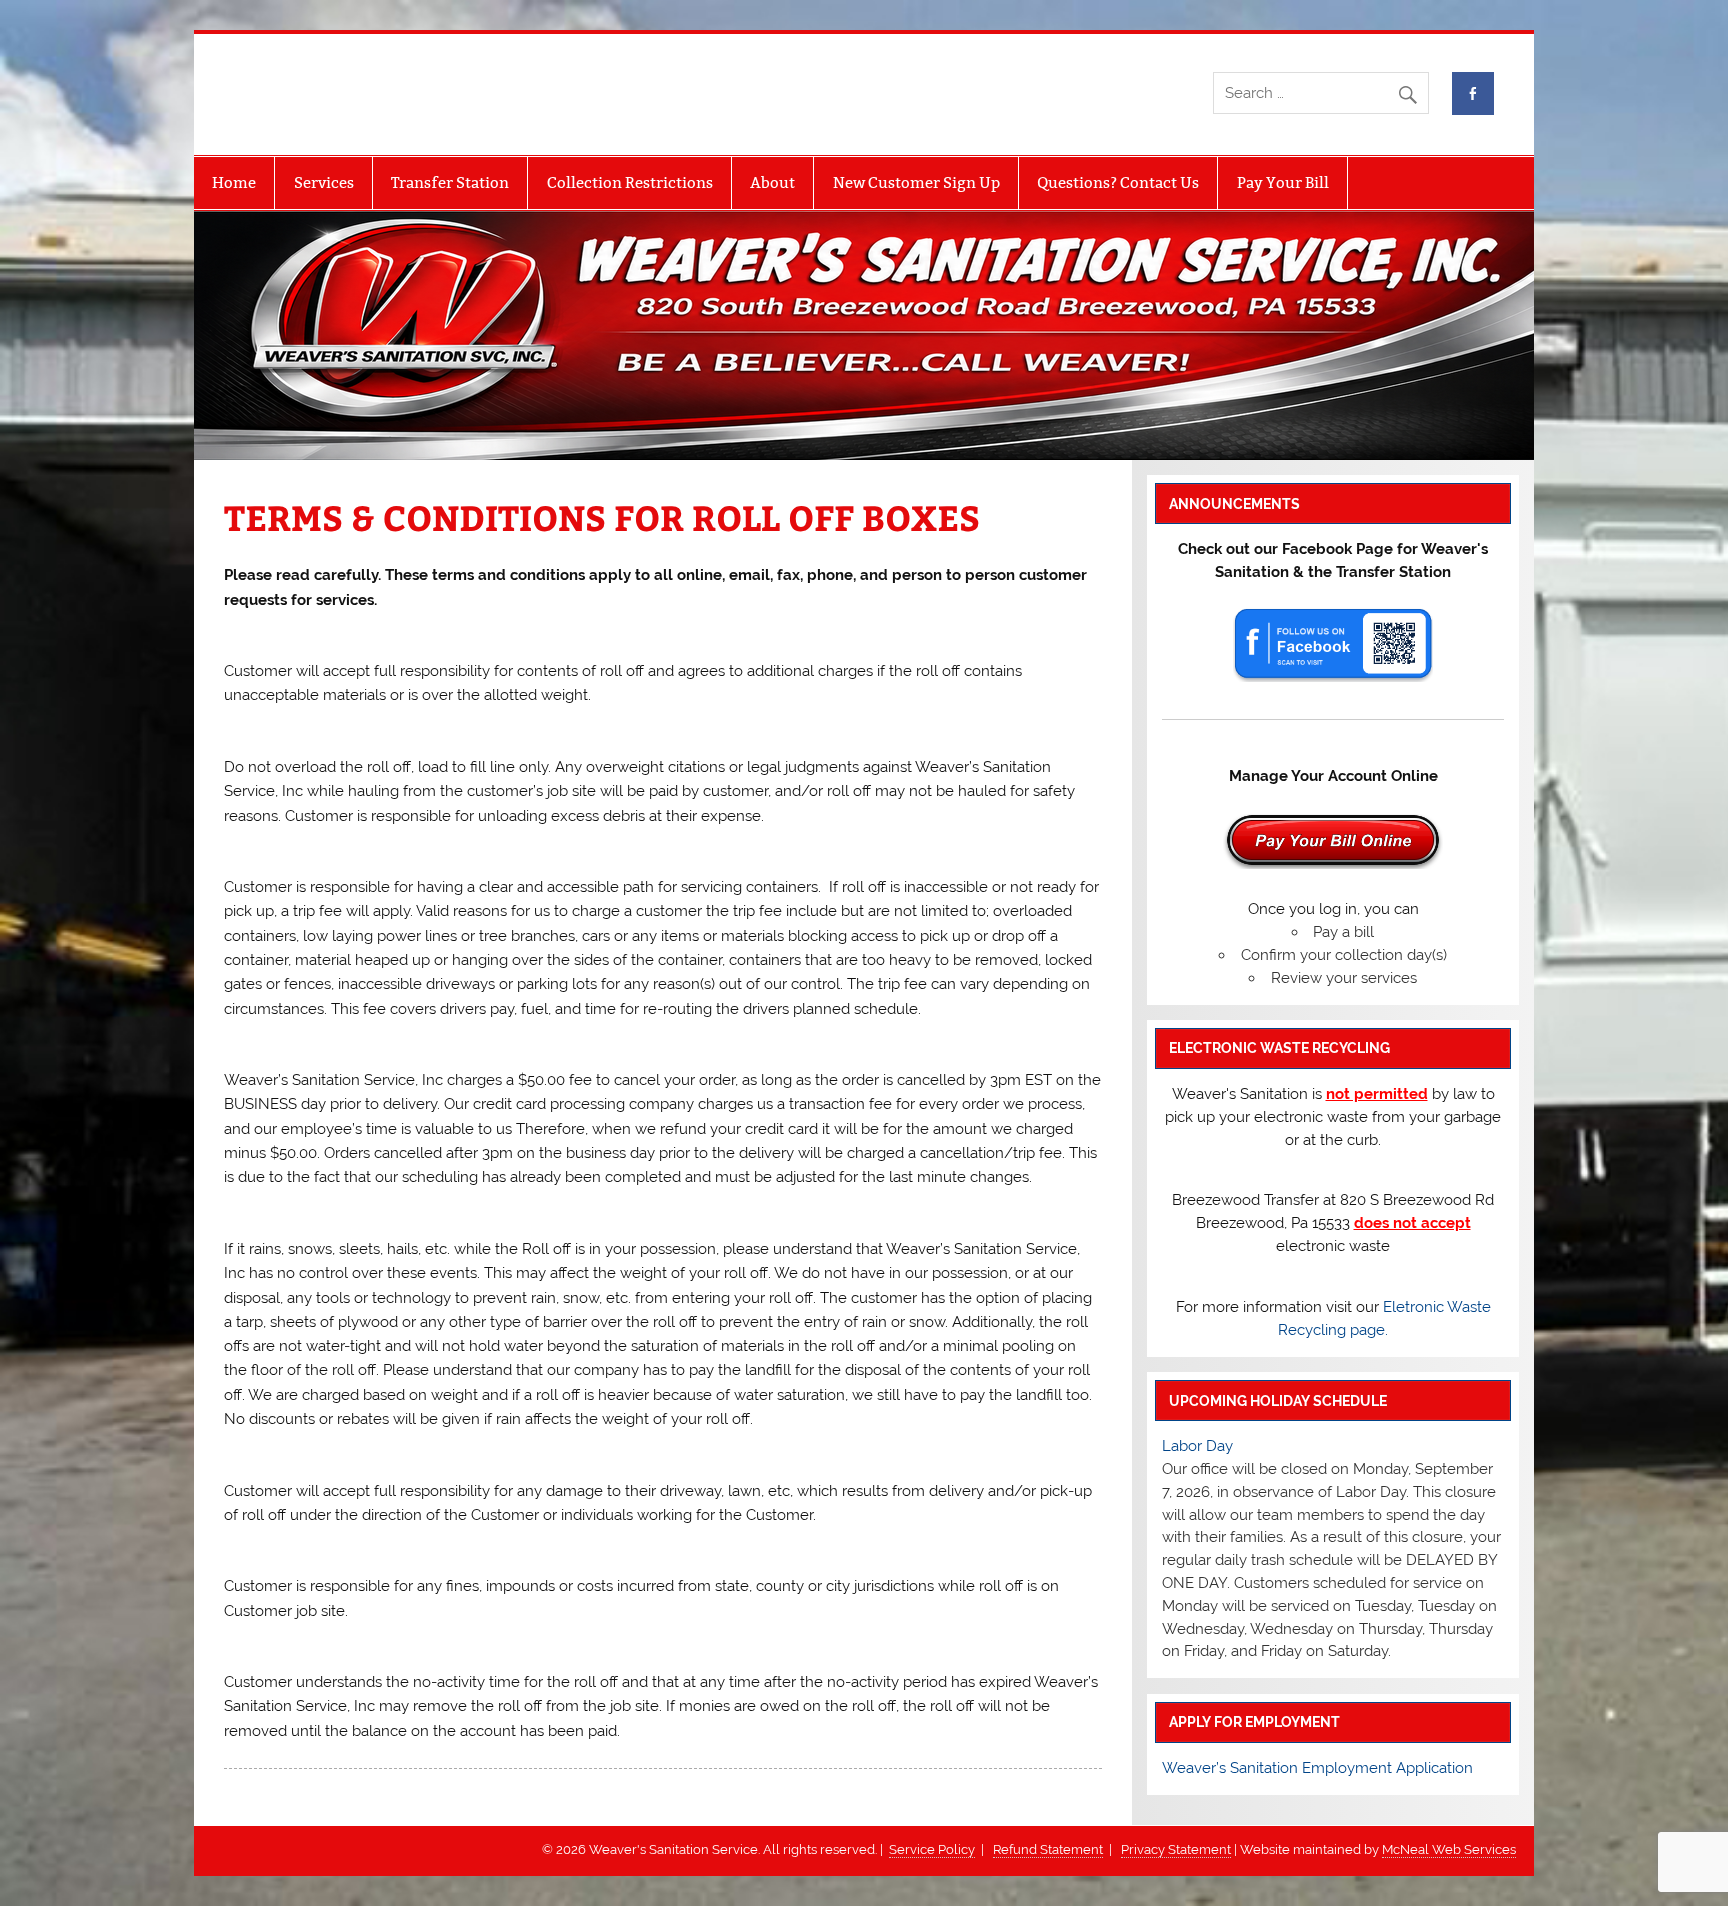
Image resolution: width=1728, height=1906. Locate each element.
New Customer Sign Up (916, 182)
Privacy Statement (1176, 1849)
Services (324, 182)
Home (234, 182)
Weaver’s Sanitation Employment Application (1317, 1768)
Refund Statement (1048, 1849)
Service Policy (932, 1849)
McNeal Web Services (1449, 1849)
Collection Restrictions (630, 182)
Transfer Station (450, 182)
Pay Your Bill (1283, 182)
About (772, 182)
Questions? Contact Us (1118, 182)
